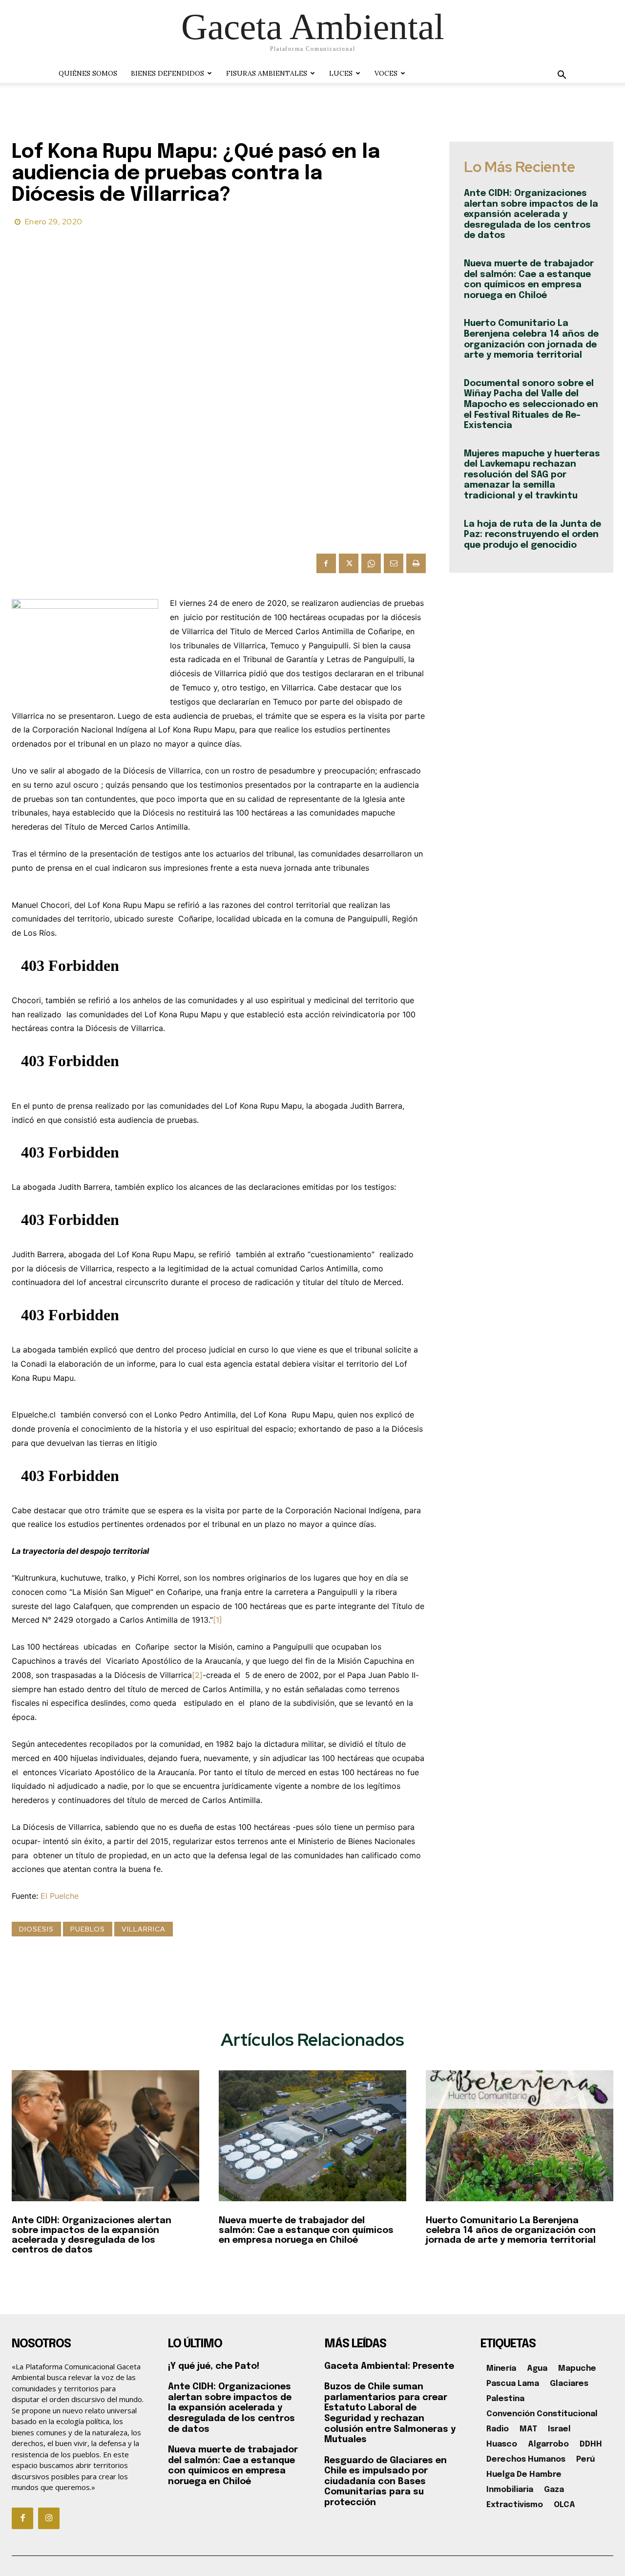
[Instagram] (49, 2518)
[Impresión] (416, 563)
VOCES (386, 73)
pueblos (88, 1929)
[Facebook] (326, 563)
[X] (349, 563)
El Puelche (60, 1896)
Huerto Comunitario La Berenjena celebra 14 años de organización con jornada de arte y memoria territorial (511, 2231)
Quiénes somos (88, 73)
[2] (197, 1675)
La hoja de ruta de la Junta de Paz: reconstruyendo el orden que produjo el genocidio (532, 535)
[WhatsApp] (371, 563)
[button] (562, 76)
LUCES (341, 73)
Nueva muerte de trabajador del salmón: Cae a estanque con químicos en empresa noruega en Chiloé (306, 2231)
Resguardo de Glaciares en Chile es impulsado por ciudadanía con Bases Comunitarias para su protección (385, 2482)
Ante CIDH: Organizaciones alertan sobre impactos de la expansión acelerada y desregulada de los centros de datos (531, 215)
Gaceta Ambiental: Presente (389, 2366)
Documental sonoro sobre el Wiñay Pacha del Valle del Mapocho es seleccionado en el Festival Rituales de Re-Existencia (531, 405)
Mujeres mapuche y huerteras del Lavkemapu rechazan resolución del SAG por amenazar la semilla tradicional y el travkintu (532, 475)
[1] (218, 1620)
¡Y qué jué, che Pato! (214, 2366)
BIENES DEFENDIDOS (167, 73)
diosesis (36, 1929)
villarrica (144, 1929)
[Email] (394, 563)
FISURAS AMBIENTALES (267, 73)
